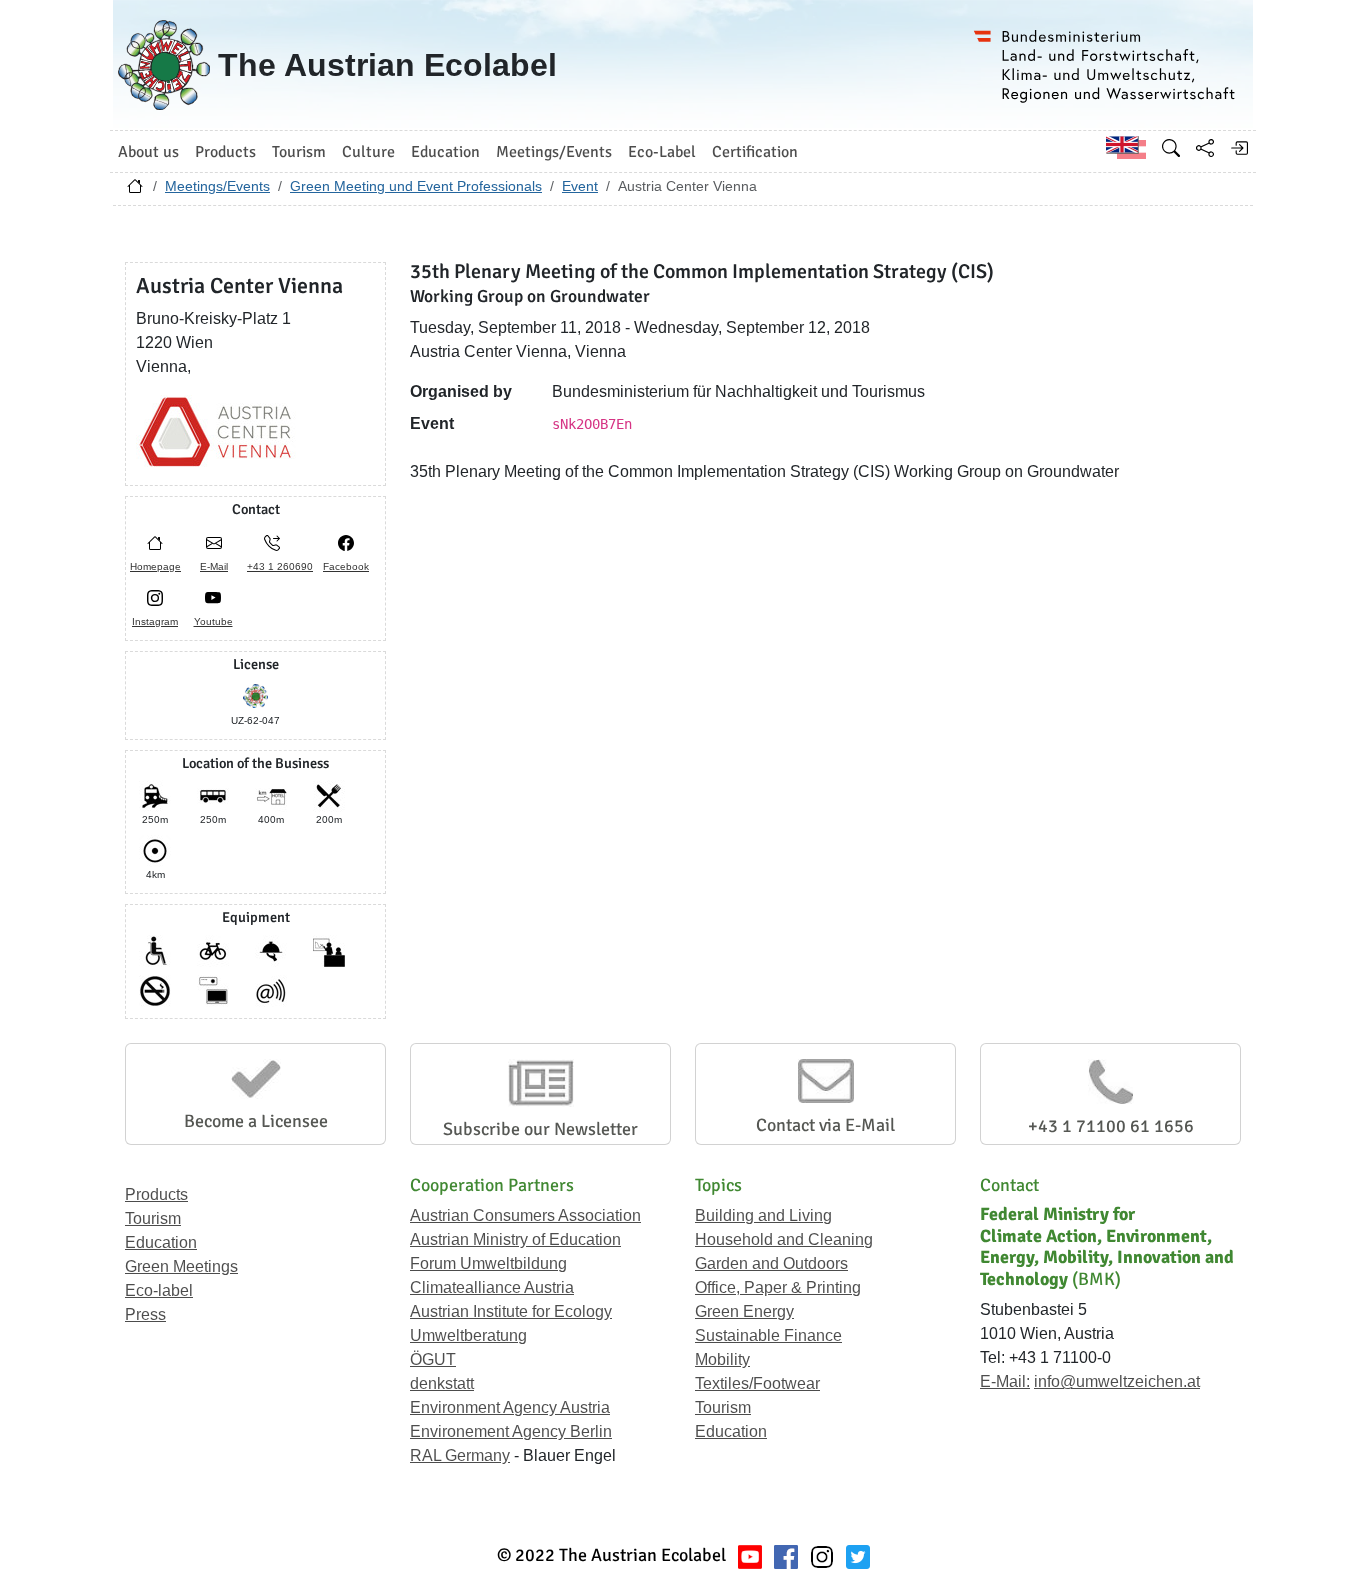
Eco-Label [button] (662, 152)
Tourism (153, 1218)
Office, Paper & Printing (778, 1287)
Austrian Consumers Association (525, 1215)
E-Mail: (1005, 1381)
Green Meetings (181, 1266)
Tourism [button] (299, 152)
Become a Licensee (256, 1121)
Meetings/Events (217, 186)
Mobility (722, 1359)
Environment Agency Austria (510, 1407)
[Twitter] (858, 1555)
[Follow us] (822, 1555)
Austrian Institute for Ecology (511, 1311)
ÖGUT (433, 1359)
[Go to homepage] (135, 191)
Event (580, 186)
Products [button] (225, 152)
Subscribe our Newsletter (540, 1129)
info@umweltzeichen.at (1117, 1381)
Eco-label (159, 1290)
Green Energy (744, 1311)
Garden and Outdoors (771, 1263)
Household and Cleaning (784, 1239)
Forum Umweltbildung (488, 1263)
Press (145, 1314)
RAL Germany (460, 1455)
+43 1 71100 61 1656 (1111, 1126)
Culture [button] (368, 152)
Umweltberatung (468, 1335)
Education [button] (445, 152)
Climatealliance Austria (492, 1287)
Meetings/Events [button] (554, 152)
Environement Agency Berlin (511, 1431)
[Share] (1205, 148)
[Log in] (1239, 148)
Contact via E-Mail (825, 1125)
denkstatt (442, 1383)
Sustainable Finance (768, 1335)
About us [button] (148, 152)
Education (161, 1242)
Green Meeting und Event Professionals (416, 186)
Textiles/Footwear (757, 1383)
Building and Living (763, 1215)
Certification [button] (755, 152)
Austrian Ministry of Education (515, 1239)
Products (156, 1194)
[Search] (1171, 148)
